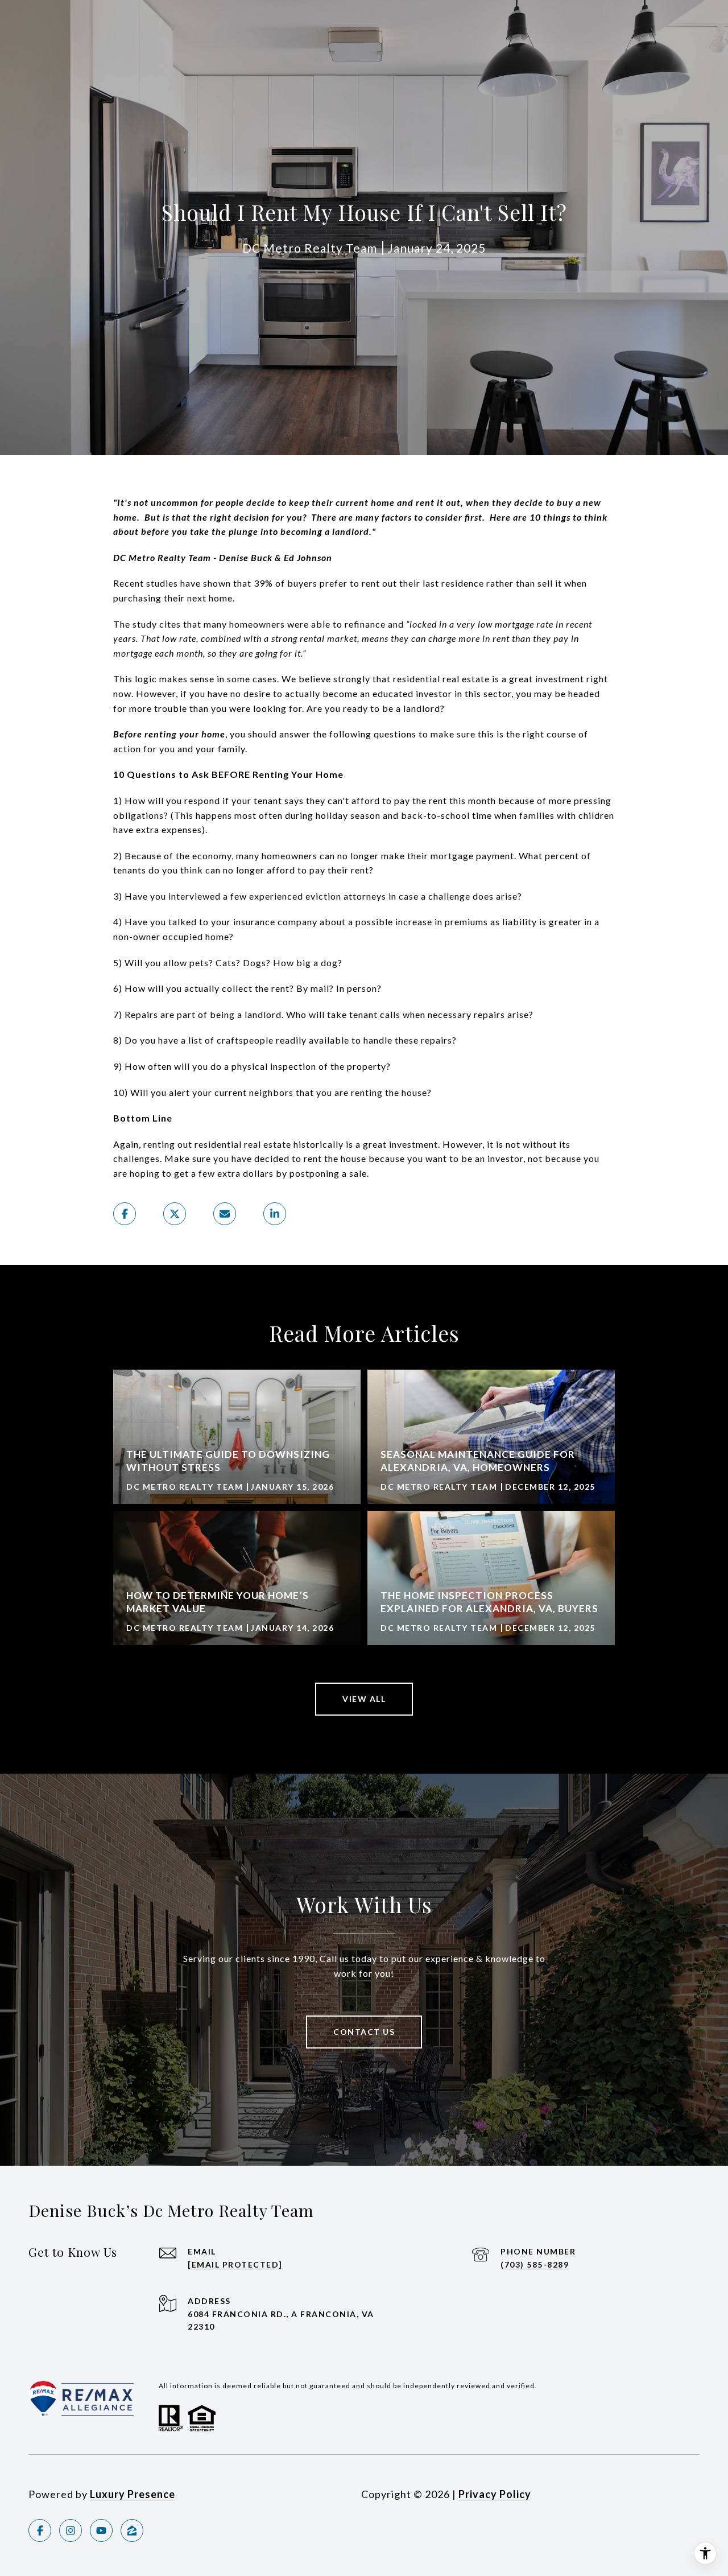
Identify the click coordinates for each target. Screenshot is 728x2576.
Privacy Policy (495, 2494)
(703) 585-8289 (535, 2264)
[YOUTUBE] (101, 2530)
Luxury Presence (133, 2494)
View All (364, 1699)
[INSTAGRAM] (71, 2530)
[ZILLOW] (132, 2530)
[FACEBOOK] (40, 2530)
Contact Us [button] (364, 2032)
